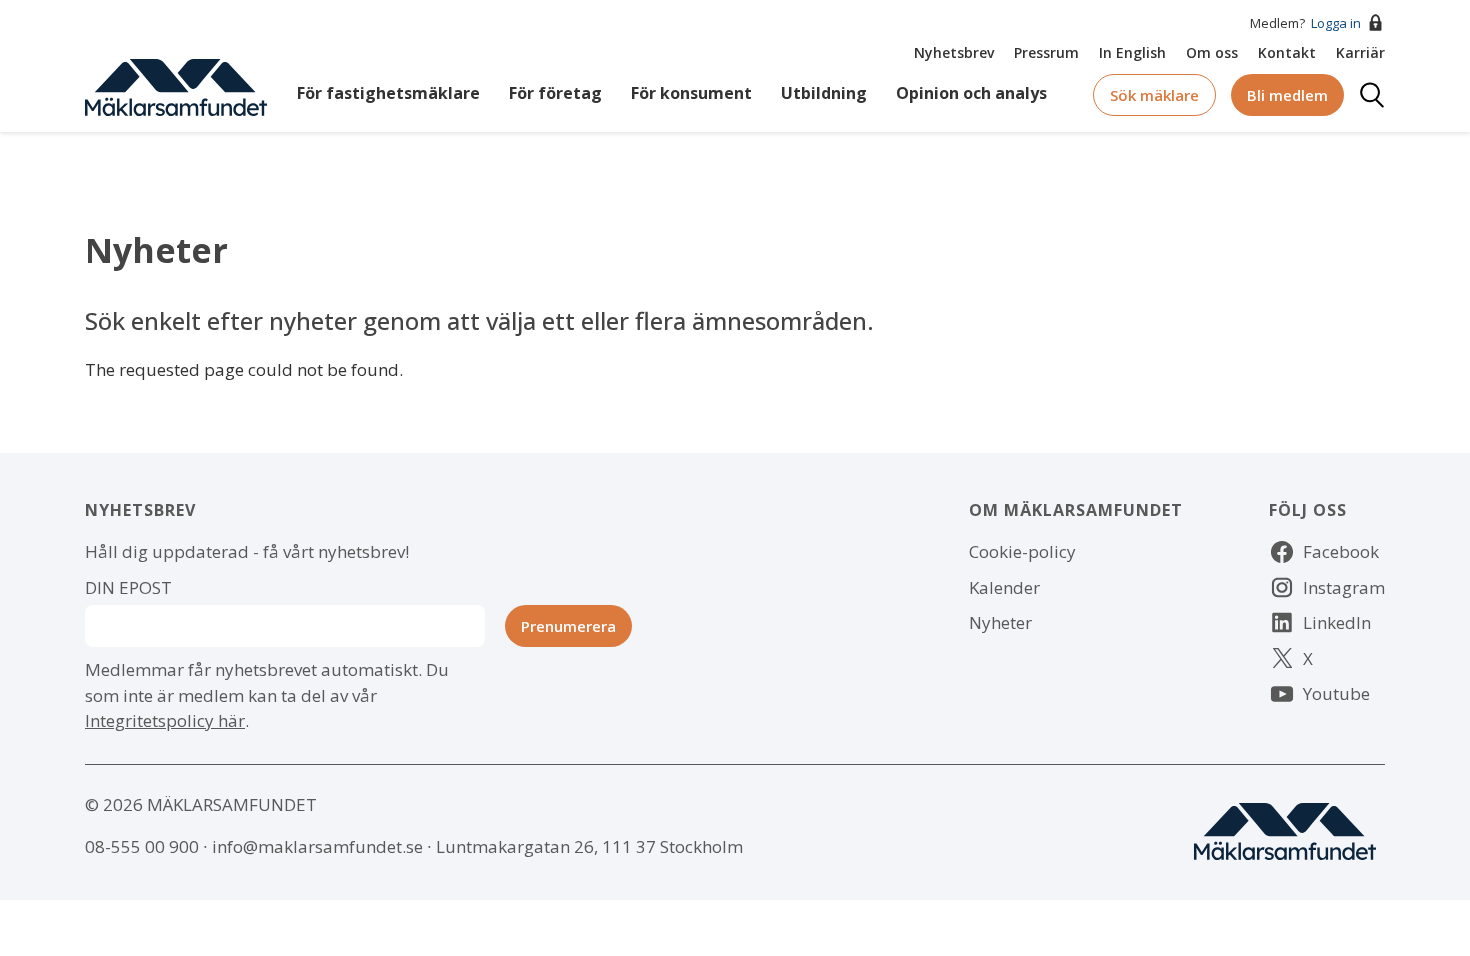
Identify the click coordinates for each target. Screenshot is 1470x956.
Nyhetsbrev (954, 52)
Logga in (1336, 23)
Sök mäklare (1154, 95)
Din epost (128, 587)
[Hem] (176, 85)
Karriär (1360, 52)
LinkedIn (1337, 622)
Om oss (1212, 52)
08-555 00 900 (142, 846)
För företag (555, 93)
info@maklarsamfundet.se (317, 846)
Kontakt (1287, 52)
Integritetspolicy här (165, 720)
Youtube (1336, 693)
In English (1132, 52)
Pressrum (1046, 52)
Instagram (1344, 587)
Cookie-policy (1022, 551)
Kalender (1004, 587)
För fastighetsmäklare (388, 93)
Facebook (1341, 551)
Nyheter (1000, 622)
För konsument (691, 93)
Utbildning (824, 93)
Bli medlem (1287, 95)
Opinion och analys (971, 93)
